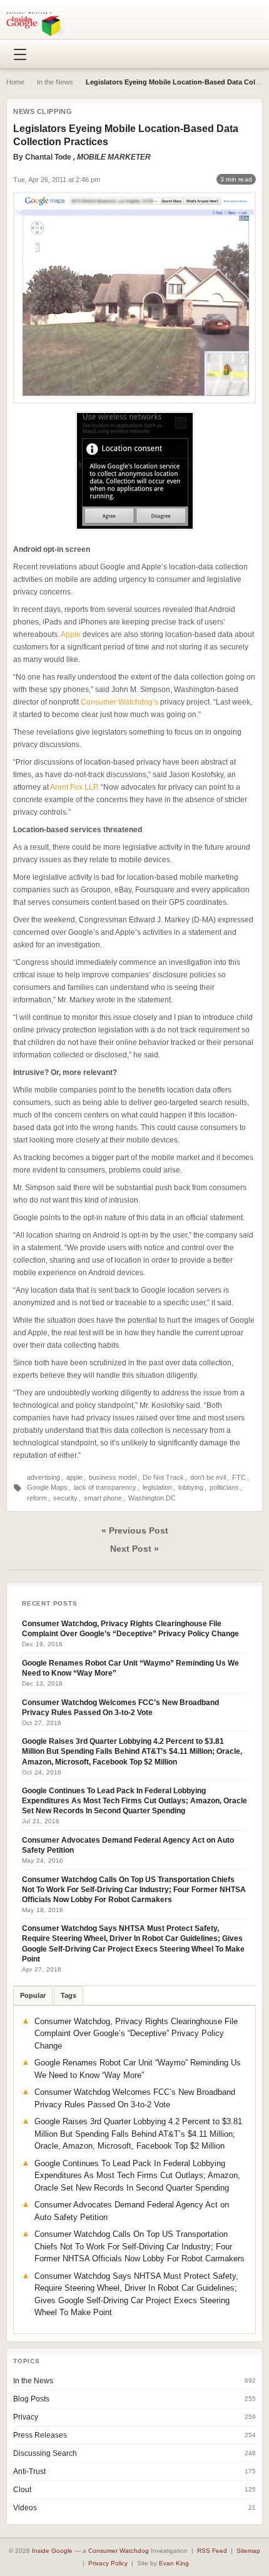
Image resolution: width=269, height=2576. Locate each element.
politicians (224, 1487)
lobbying (191, 1487)
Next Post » (134, 1549)
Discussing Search (45, 2453)
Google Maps (47, 1487)
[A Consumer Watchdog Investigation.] (40, 24)
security (65, 1498)
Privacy (26, 2417)
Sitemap (248, 2551)
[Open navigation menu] (20, 54)
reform (37, 1498)
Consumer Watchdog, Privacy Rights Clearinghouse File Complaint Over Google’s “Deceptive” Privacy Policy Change (130, 1629)
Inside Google (52, 2551)
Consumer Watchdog (119, 2551)
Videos (25, 2508)
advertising (43, 1477)
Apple (71, 634)
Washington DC (152, 1498)
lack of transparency (105, 1487)
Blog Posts (31, 2399)
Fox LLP (84, 787)
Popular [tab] (33, 1995)
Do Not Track (163, 1477)
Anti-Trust (29, 2472)
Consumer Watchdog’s (119, 702)
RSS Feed (212, 2551)
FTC (239, 1477)
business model (113, 1477)
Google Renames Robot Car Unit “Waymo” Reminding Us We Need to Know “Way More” (130, 1668)
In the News (55, 82)
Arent (59, 787)
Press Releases (40, 2435)
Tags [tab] (69, 1995)
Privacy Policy (108, 2563)
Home (15, 82)
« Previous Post (135, 1530)
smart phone (103, 1498)
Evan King (174, 2563)
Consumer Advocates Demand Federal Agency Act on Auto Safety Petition (128, 1845)
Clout (22, 2490)
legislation (157, 1487)
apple (74, 1477)
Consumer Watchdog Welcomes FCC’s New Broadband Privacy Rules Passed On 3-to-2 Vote (120, 1708)
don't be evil (208, 1477)
